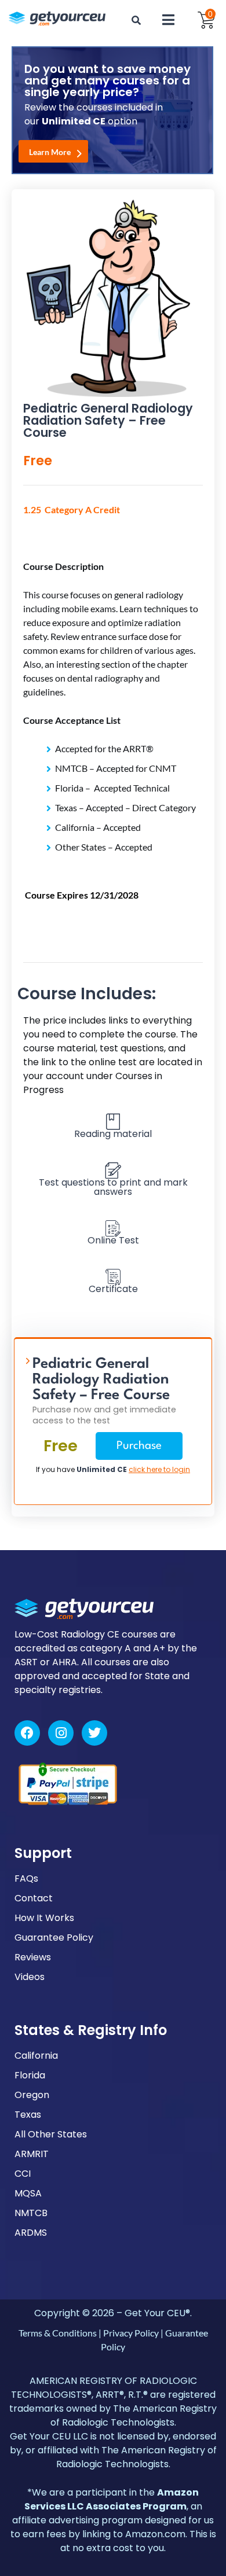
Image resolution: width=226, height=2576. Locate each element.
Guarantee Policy (54, 1937)
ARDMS (31, 2233)
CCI (23, 2174)
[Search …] (136, 20)
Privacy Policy (131, 2333)
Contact (34, 1898)
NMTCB (31, 2213)
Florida (30, 2075)
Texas (28, 2115)
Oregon (32, 2095)
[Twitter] (94, 1733)
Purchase (139, 1446)
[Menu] (169, 20)
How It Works (44, 1918)
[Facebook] (27, 1733)
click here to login (159, 1469)
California (36, 2056)
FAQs (26, 1878)
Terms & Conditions (58, 2333)
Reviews (33, 1957)
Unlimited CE (102, 1469)
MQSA (28, 2193)
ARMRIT (32, 2154)
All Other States (51, 2134)
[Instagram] (61, 1733)
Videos (30, 1977)
